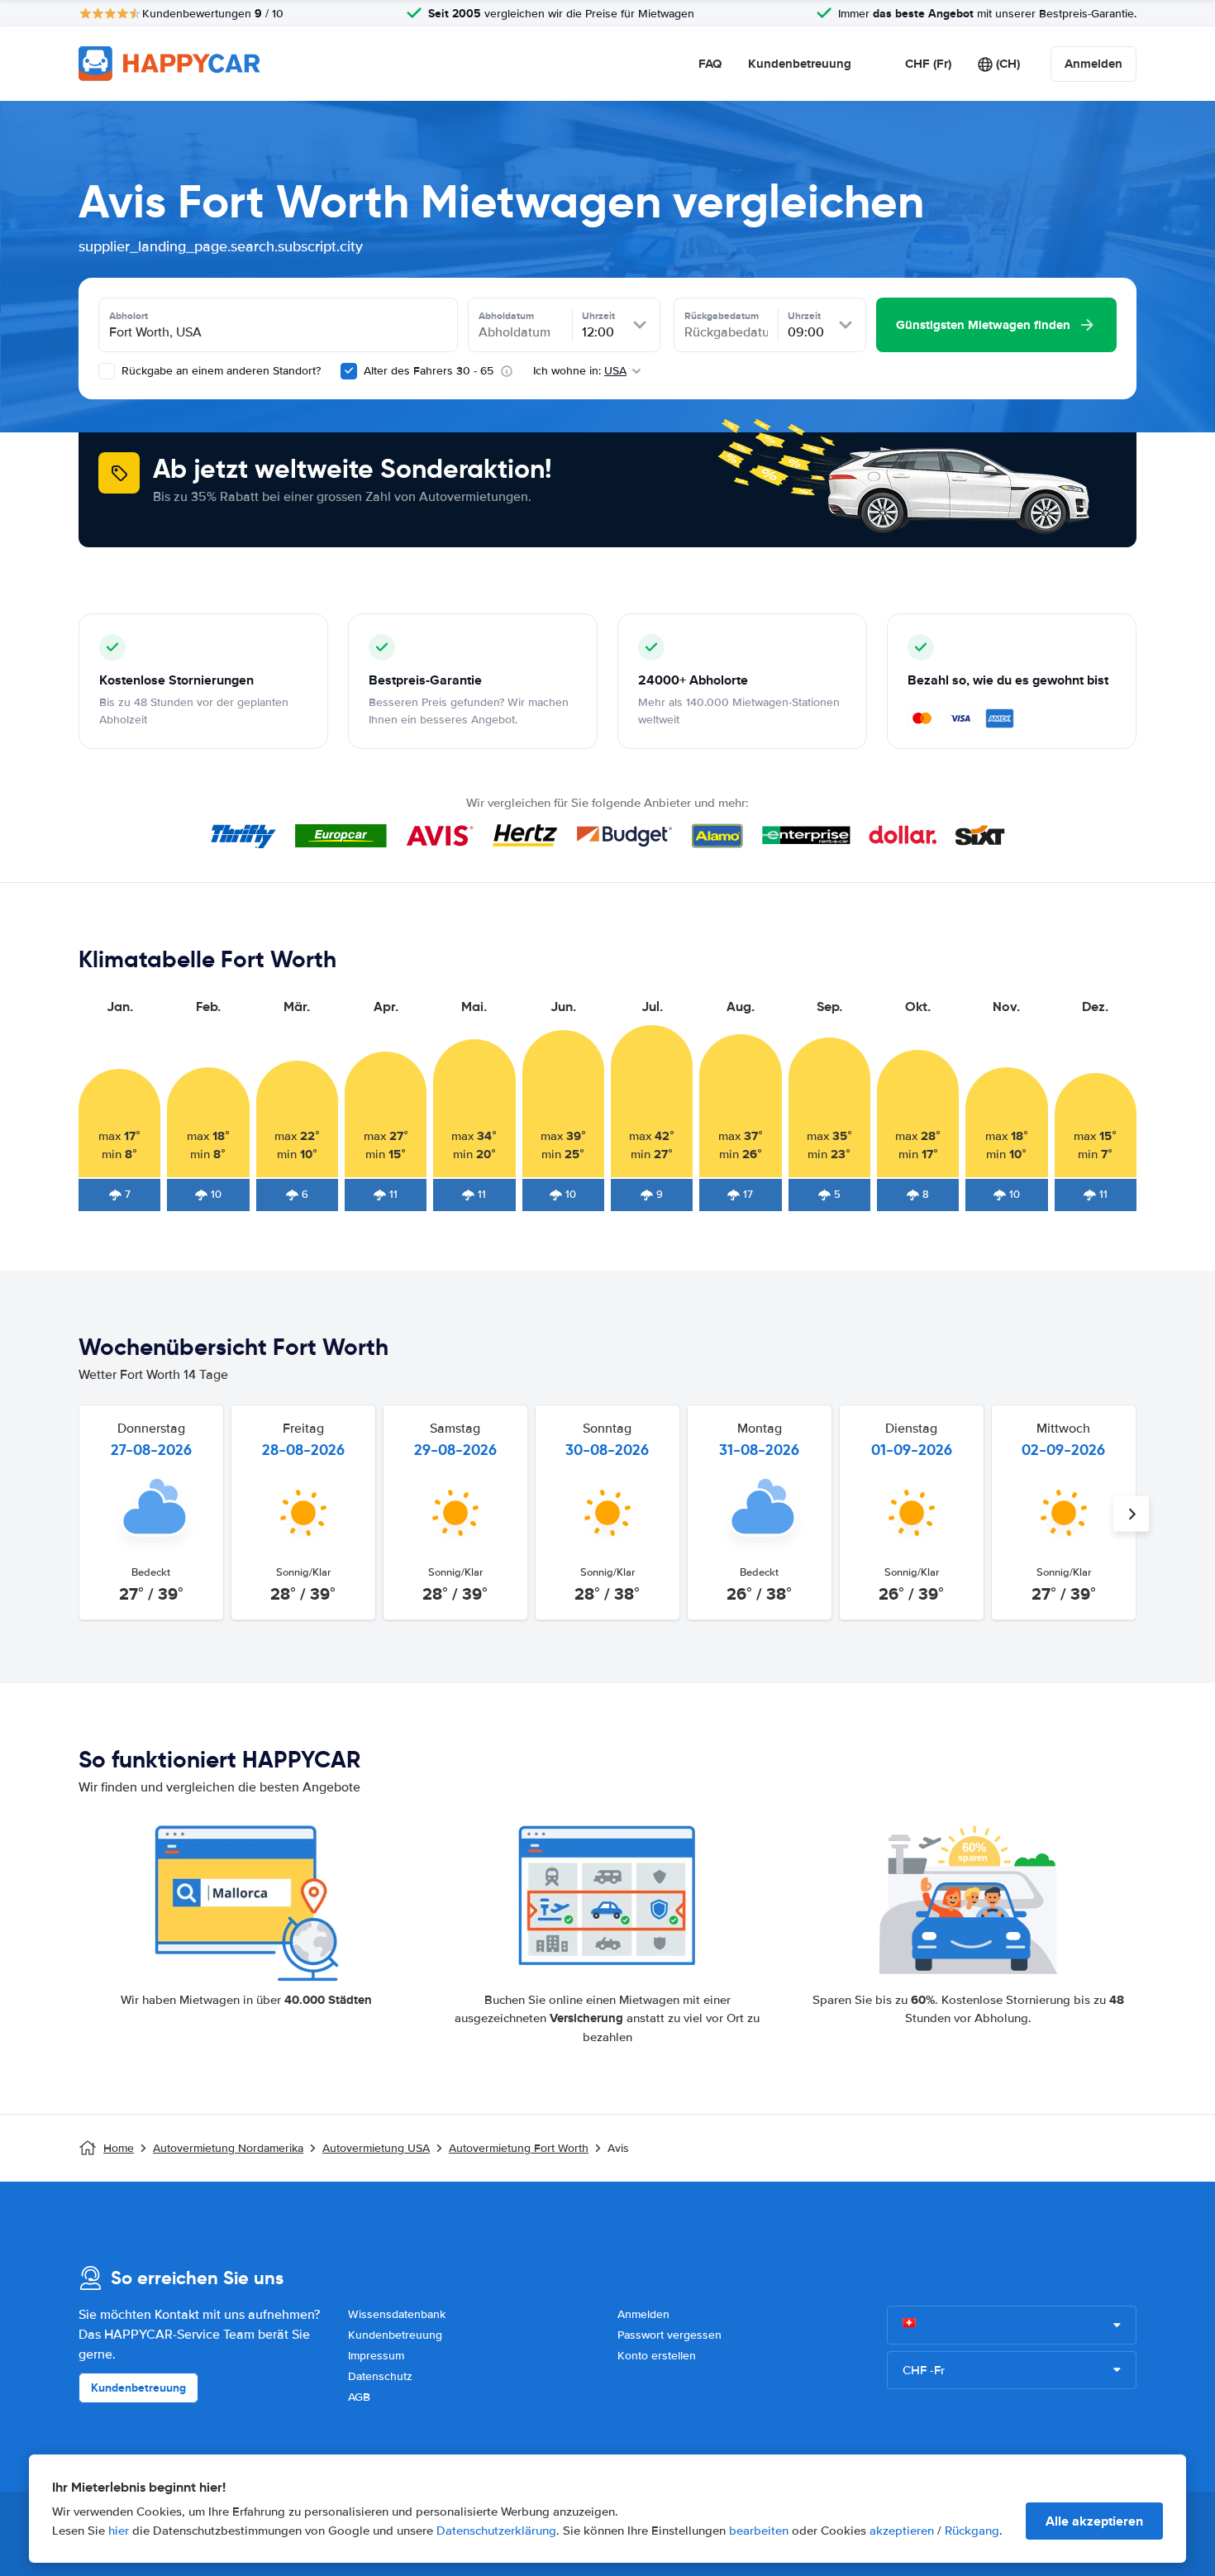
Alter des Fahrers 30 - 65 (429, 371)
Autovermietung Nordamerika (228, 2148)
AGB (359, 2397)
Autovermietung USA (376, 2148)
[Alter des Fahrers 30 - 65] (349, 371)
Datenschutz (380, 2376)
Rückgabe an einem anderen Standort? (219, 371)
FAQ (710, 64)
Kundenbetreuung (800, 64)
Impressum (376, 2356)
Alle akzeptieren (1094, 2521)
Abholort (129, 316)
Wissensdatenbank (397, 2314)
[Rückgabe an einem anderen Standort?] (107, 371)
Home (119, 2148)
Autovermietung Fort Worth (519, 2148)
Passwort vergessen (669, 2335)
